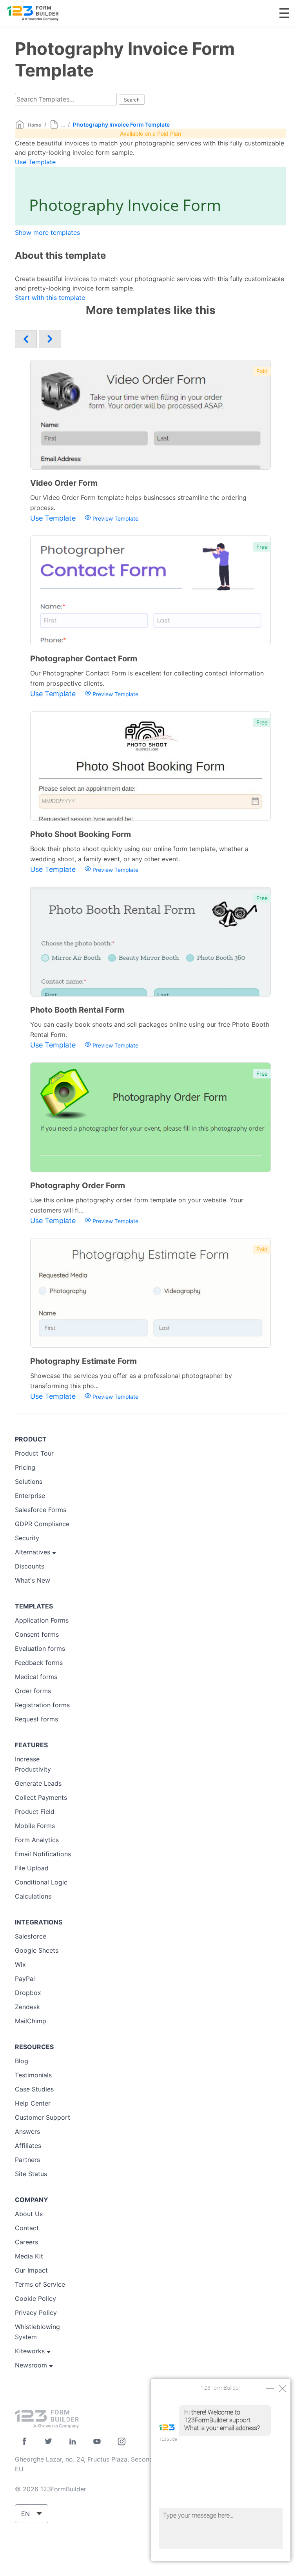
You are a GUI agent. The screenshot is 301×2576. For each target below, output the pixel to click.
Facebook (24, 2441)
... (63, 125)
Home (34, 125)
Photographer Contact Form (84, 659)
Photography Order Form (78, 1185)
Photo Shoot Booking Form (81, 834)
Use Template (35, 162)
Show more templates (47, 232)
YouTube (97, 2441)
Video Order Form (64, 483)
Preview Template (115, 518)
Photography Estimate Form (83, 1361)
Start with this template (50, 298)
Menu (284, 13)
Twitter (48, 2441)
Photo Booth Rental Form (77, 1010)
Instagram (121, 2441)
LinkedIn (73, 2441)
